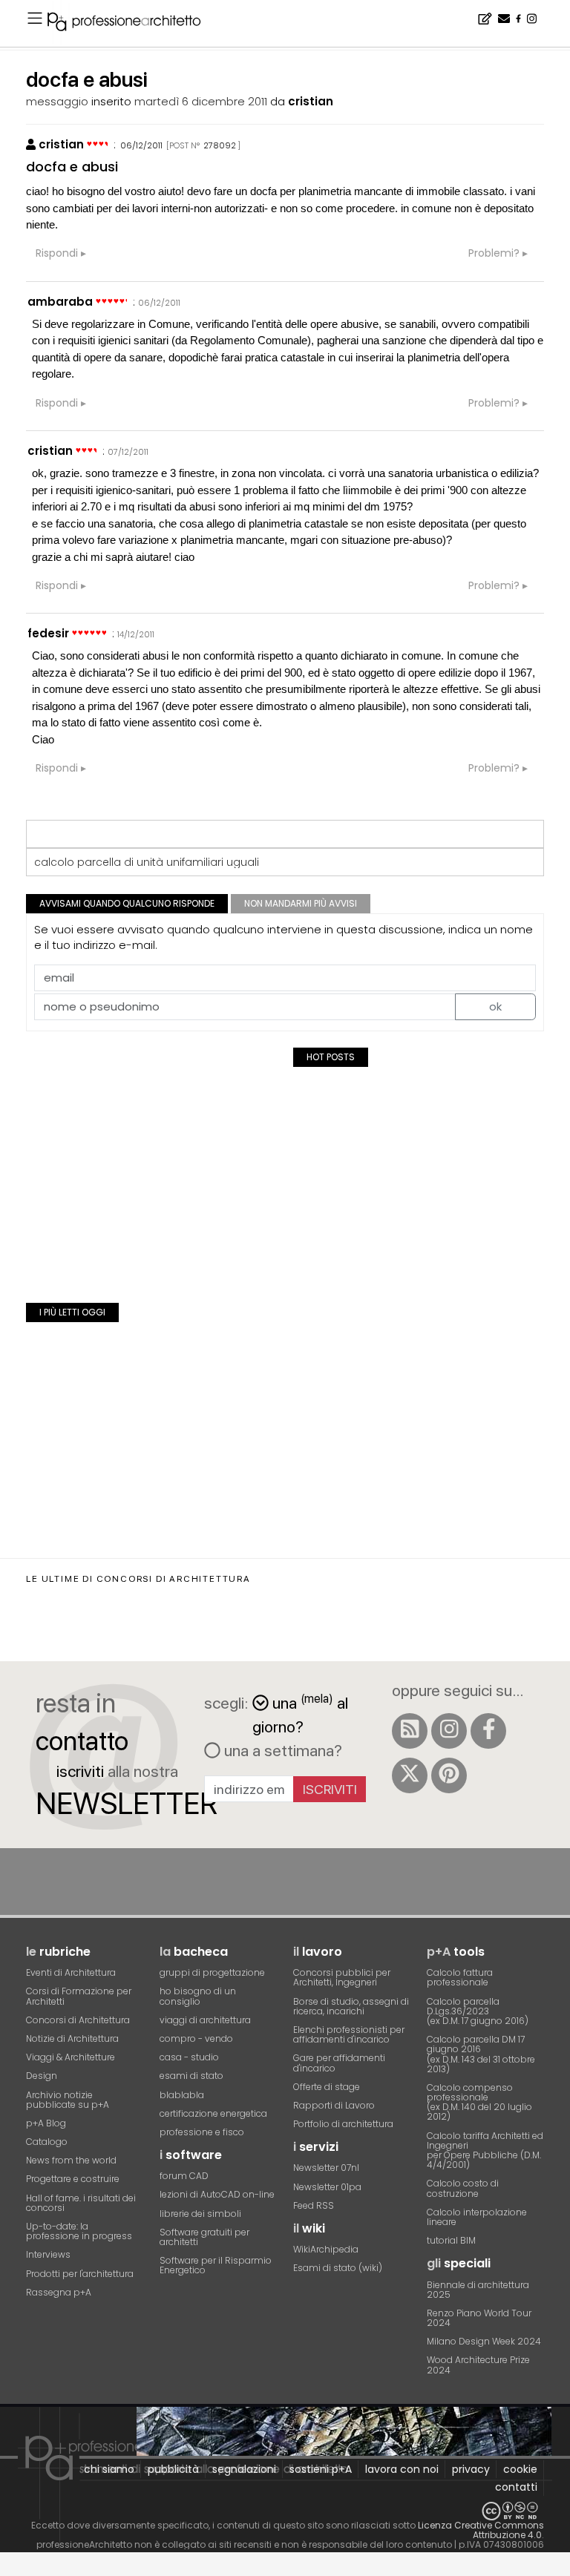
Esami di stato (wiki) (338, 2268)
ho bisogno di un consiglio (198, 1996)
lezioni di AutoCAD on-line (217, 2194)
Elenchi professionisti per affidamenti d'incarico (349, 2034)
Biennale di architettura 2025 (478, 2290)
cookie (520, 2469)
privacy (471, 2469)
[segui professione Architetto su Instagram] (449, 1731)
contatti (516, 2487)
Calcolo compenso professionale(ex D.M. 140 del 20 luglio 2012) (479, 2102)
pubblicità (173, 2469)
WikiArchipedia (326, 2249)
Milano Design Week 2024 (484, 2341)
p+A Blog (46, 2123)
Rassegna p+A (59, 2292)
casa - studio (189, 2057)
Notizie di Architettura (72, 2038)
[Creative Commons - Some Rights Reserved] (285, 2511)
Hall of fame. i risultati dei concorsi (81, 2203)
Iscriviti (330, 1789)
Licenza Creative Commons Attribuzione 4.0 (481, 2530)
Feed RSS (314, 2205)
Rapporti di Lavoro (334, 2105)
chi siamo (109, 2469)
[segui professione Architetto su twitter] (410, 1775)
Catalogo (47, 2142)
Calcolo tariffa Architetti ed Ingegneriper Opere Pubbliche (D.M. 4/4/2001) (485, 2150)
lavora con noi (402, 2469)
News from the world (71, 2160)
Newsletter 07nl (326, 2168)
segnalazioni (244, 2469)
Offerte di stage (327, 2087)
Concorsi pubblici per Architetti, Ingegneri (342, 1977)
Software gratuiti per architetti (204, 2237)
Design (42, 2076)
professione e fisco (202, 2132)
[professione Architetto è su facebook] (488, 1731)
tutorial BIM (451, 2240)
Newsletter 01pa (327, 2187)
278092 (220, 145)
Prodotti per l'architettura (80, 2274)
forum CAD (184, 2176)
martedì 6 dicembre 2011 (201, 101)
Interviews (48, 2254)
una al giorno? (300, 1713)
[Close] (9, 2569)
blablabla (182, 2095)
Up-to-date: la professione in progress (79, 2231)
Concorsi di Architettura (78, 2020)
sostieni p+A (321, 2469)
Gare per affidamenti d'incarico (339, 2063)
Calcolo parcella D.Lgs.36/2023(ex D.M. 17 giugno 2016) (478, 2011)
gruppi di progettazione (212, 1972)
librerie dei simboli (200, 2214)
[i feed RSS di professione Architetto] (410, 1731)
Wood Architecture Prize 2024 (478, 2365)
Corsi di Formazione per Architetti (79, 1996)
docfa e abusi (72, 167)
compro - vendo (196, 2038)
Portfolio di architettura (343, 2124)
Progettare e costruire (73, 2179)
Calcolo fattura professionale (460, 1977)
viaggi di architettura (205, 2020)
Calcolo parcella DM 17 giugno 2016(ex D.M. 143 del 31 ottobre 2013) (481, 2054)
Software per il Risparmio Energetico (216, 2265)
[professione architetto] (133, 24)
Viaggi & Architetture (71, 2057)
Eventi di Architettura (71, 1972)
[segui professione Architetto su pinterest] (449, 1775)
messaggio (57, 101)
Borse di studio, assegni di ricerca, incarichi (351, 2006)
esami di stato (191, 2076)
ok (495, 1006)
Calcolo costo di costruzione (463, 2188)
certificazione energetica (213, 2113)
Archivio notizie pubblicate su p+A (68, 2100)
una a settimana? (281, 1750)
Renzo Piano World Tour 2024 (479, 2318)
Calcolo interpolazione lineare (477, 2217)
